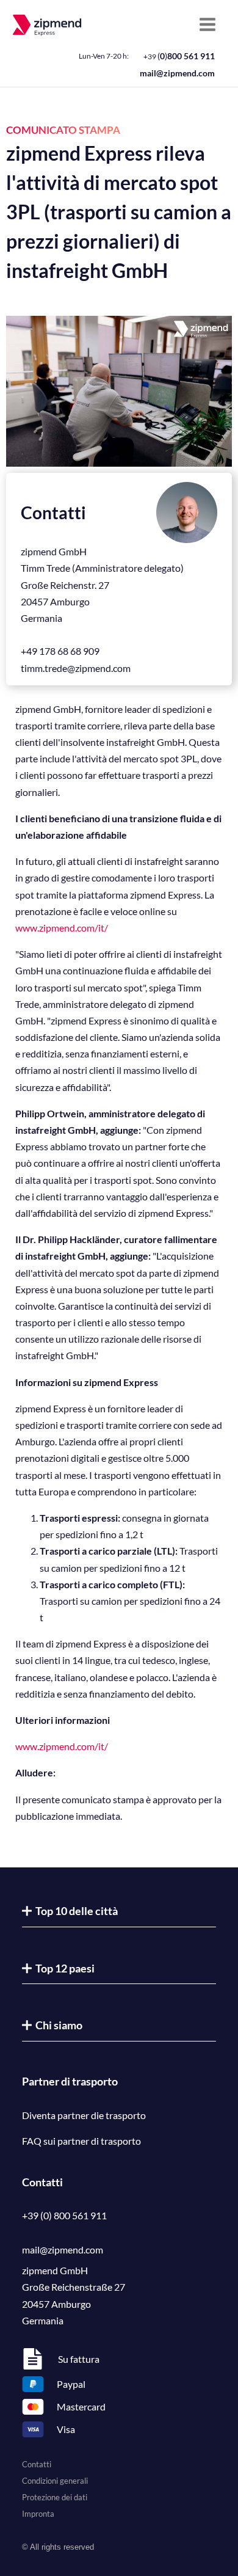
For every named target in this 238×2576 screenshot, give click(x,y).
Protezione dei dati (55, 2497)
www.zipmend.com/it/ (62, 928)
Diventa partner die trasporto (84, 2115)
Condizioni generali (55, 2481)
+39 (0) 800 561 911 (64, 2215)
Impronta (38, 2514)
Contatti (37, 2464)
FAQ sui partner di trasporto (81, 2141)
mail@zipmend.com (177, 73)
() (179, 56)
